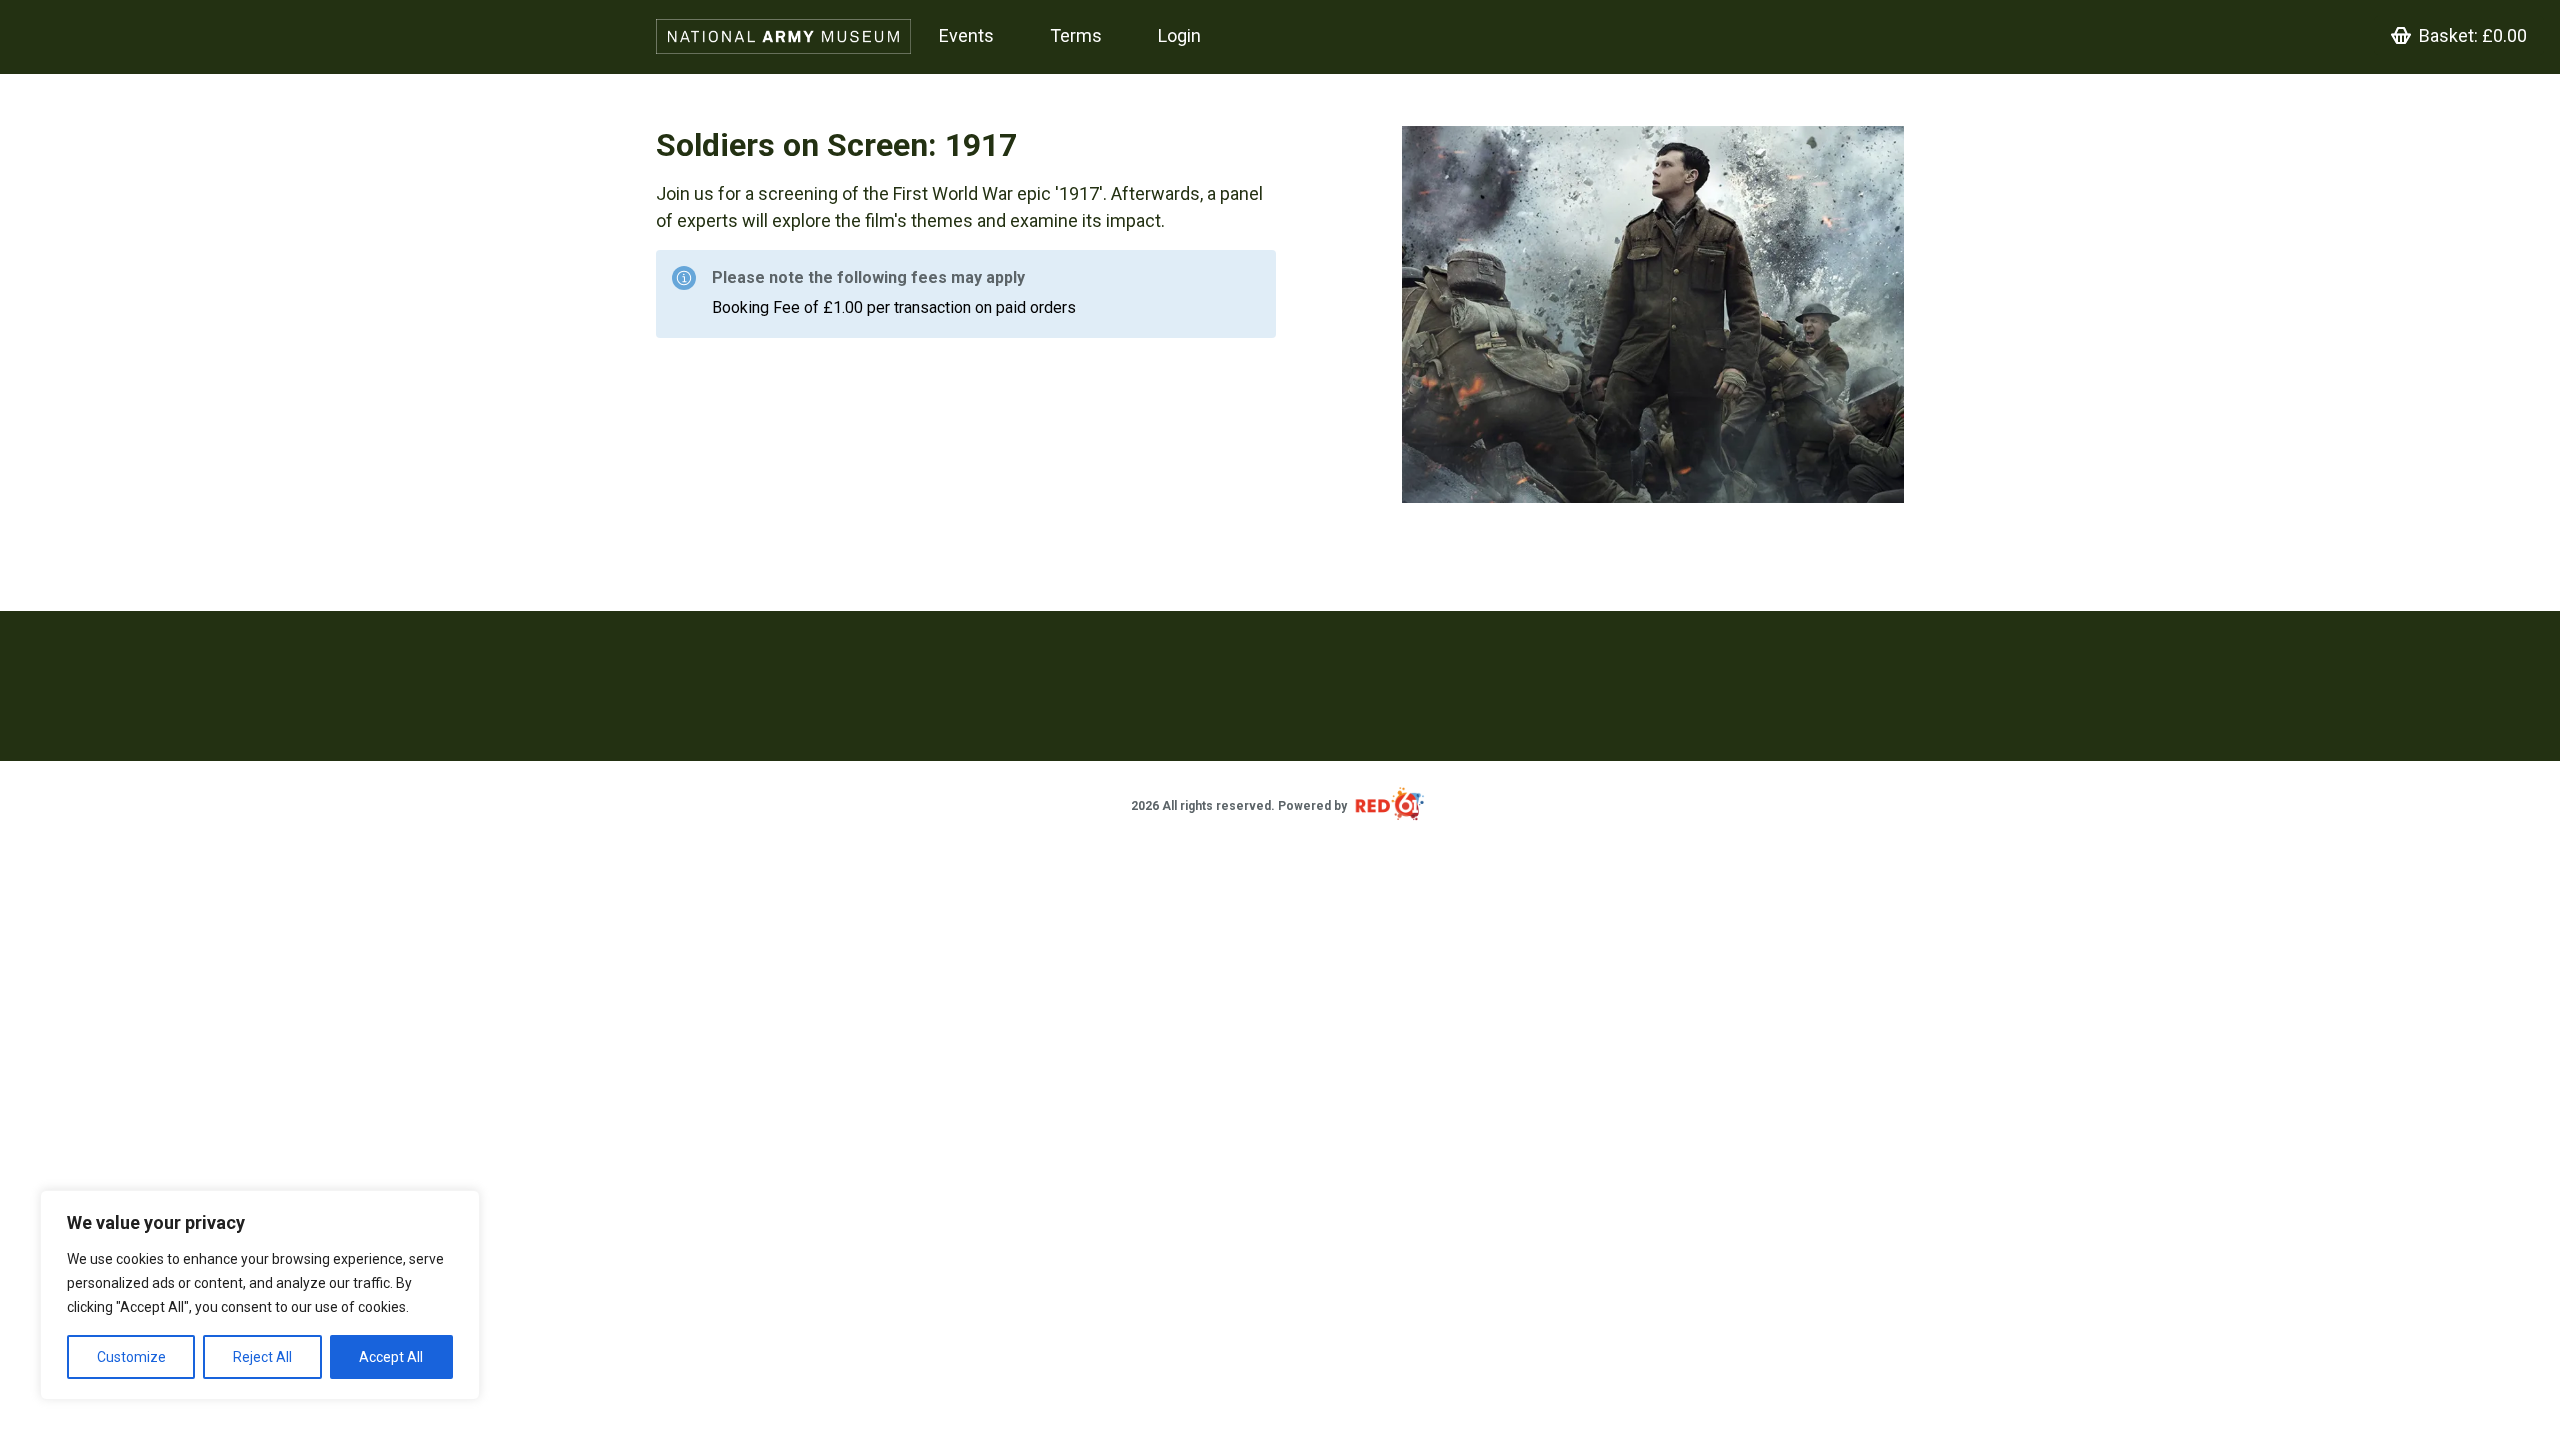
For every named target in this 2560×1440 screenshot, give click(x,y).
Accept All (391, 1357)
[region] (260, 1295)
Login (1179, 35)
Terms (1076, 35)
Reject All (262, 1357)
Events (966, 35)
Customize (131, 1357)
